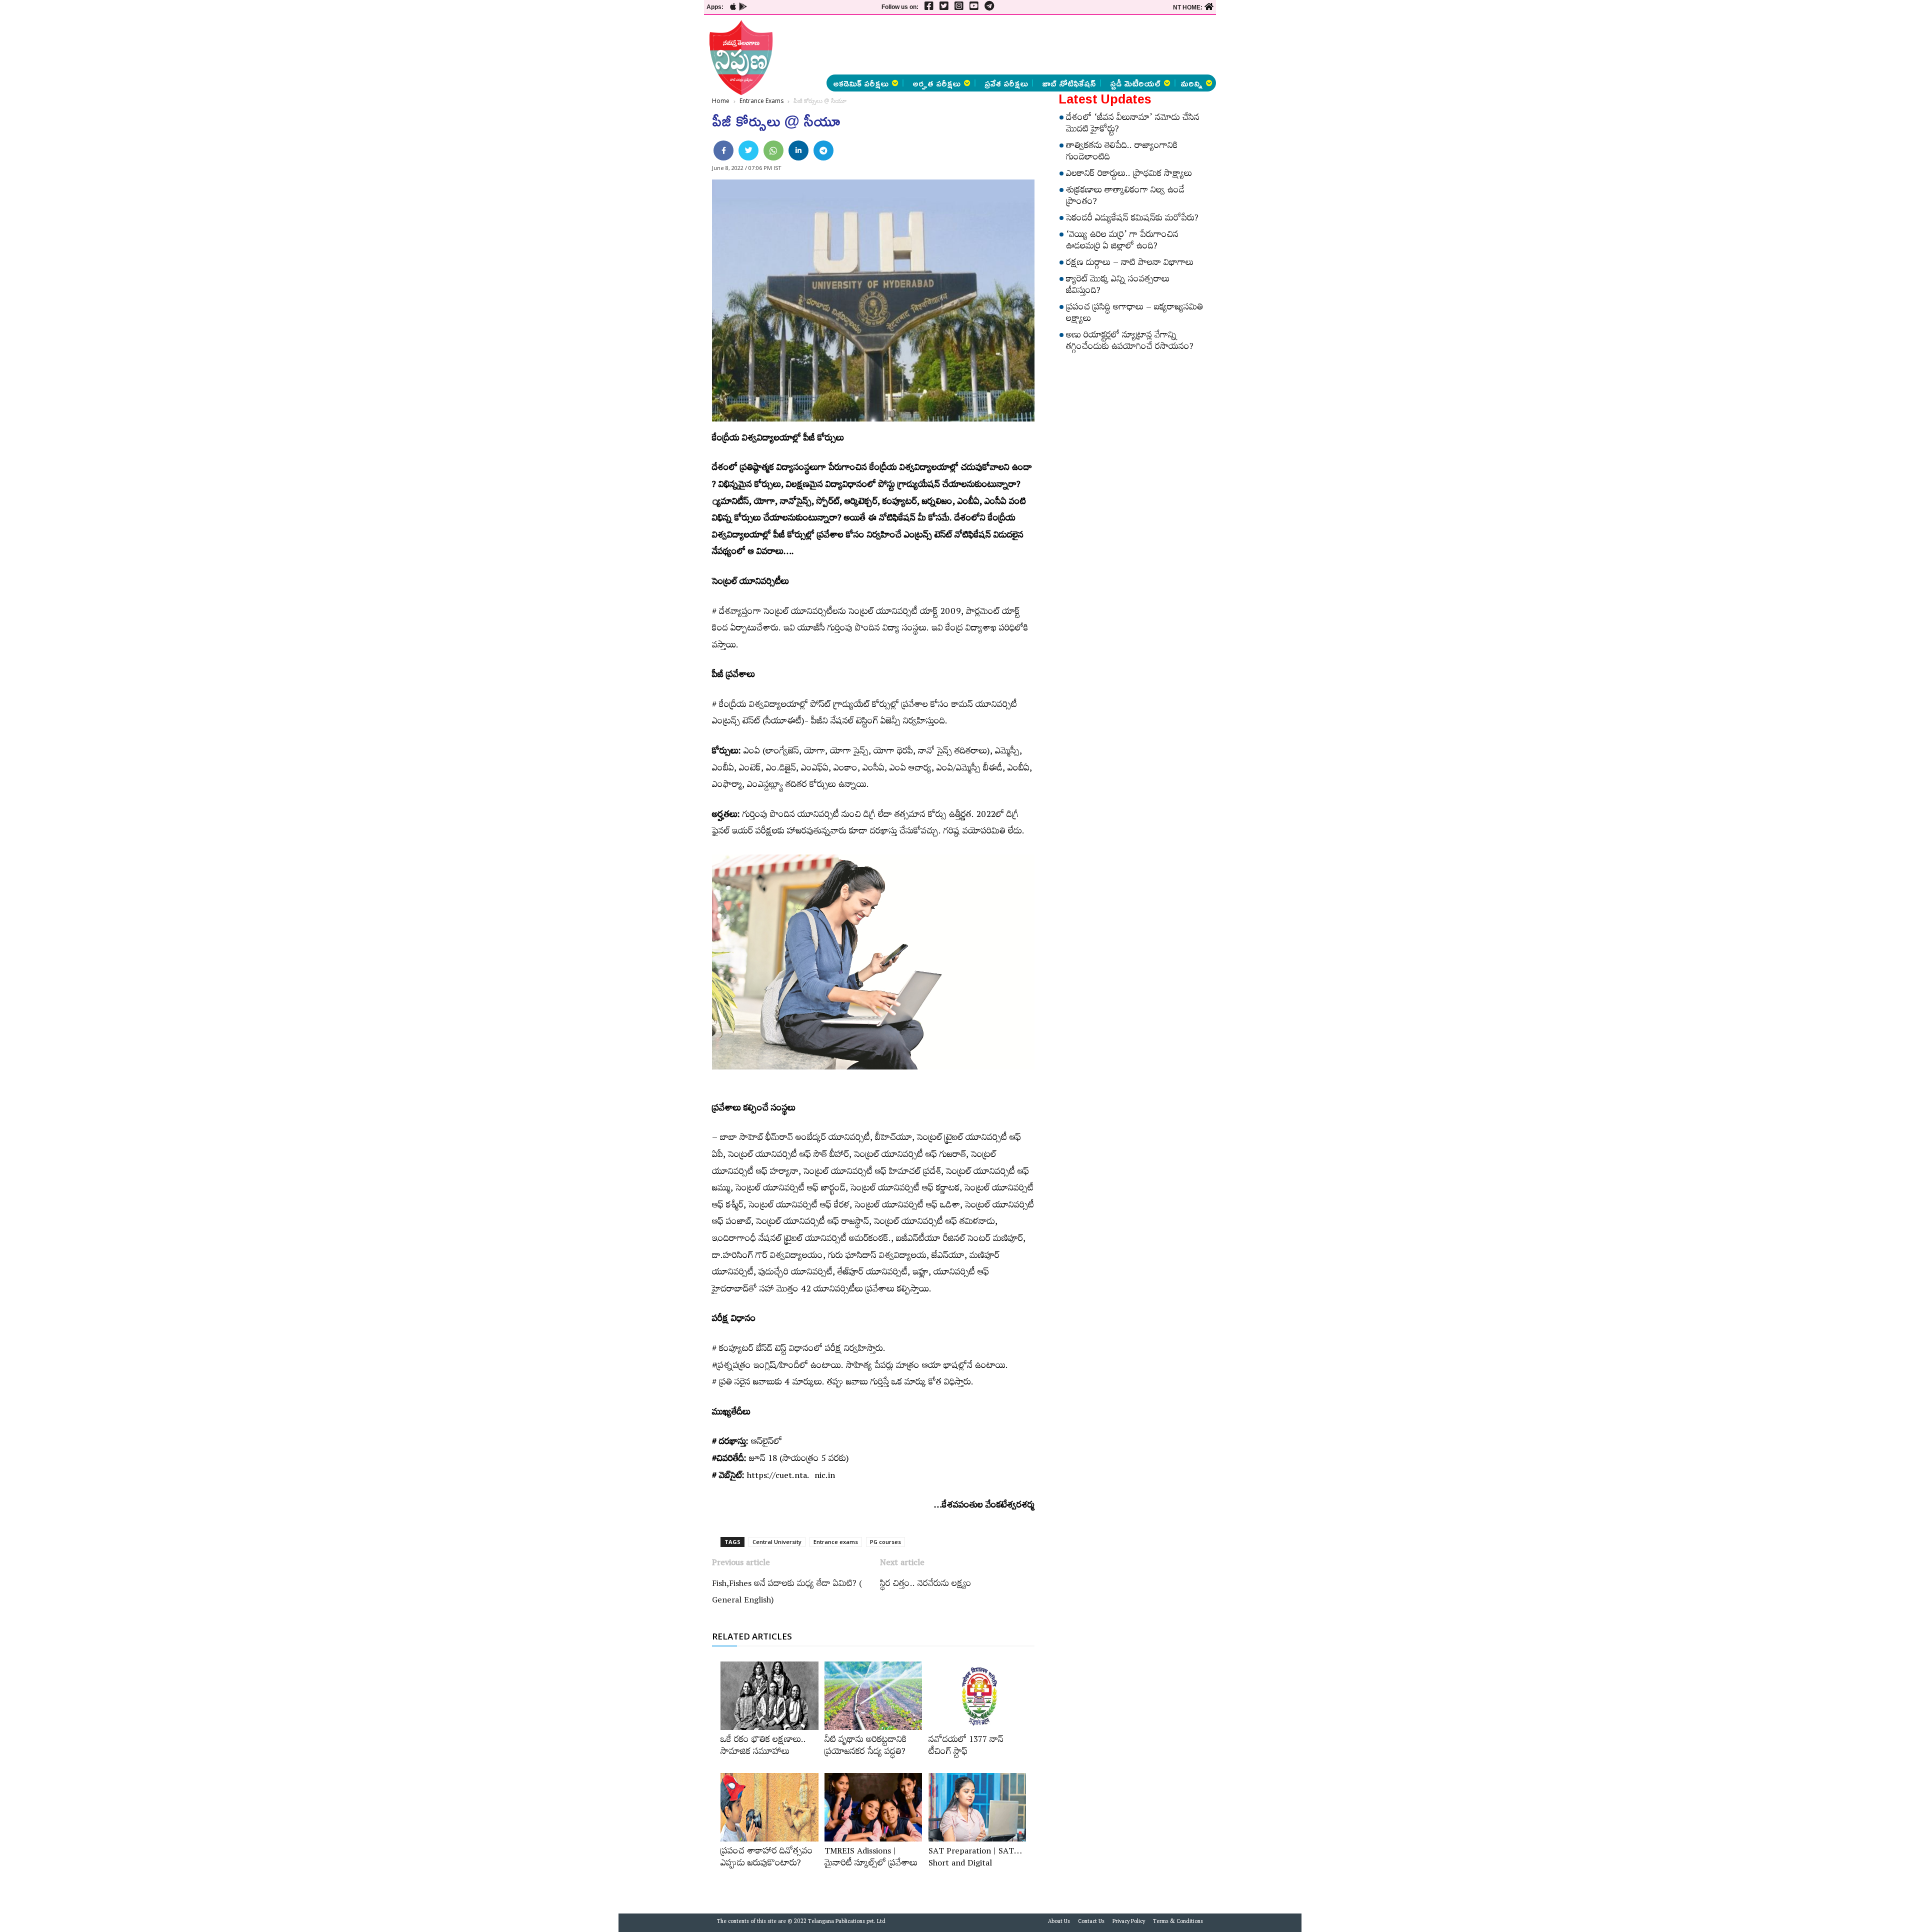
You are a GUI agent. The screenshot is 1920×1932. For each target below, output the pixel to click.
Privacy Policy (1129, 1922)
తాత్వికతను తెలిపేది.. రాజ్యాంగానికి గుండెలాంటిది (1122, 153)
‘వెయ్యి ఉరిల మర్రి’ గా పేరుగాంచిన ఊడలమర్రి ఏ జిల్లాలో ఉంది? (1122, 242)
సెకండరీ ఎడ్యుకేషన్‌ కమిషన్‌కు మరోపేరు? (1132, 219)
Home (721, 101)
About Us (1059, 1922)
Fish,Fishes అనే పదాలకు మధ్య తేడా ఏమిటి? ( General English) (787, 1593)
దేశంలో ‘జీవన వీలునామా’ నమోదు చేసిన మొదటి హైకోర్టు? (1133, 125)
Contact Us (1091, 1922)
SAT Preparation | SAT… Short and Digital (975, 1858)
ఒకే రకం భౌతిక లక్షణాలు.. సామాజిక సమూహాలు (763, 1747)
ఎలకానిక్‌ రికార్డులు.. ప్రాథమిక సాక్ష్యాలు (1129, 175)
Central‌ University (777, 1542)
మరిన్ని (1191, 83)
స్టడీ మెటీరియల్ (1135, 83)
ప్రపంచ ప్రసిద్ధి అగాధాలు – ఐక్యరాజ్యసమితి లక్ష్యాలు (1134, 314)
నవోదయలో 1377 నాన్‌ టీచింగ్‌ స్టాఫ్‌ (966, 1747)
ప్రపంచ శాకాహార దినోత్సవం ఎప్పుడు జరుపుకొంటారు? (767, 1858)
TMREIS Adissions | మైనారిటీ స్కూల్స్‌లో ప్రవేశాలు (871, 1858)
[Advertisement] (641, 150)
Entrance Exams (761, 101)
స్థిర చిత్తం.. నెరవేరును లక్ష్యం (926, 1585)
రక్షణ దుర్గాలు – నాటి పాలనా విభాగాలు (1130, 264)
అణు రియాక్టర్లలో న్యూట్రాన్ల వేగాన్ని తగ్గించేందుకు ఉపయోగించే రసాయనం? (1130, 342)
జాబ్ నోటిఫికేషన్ (1069, 83)
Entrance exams (836, 1542)
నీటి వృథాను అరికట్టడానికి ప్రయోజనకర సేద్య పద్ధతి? (866, 1747)
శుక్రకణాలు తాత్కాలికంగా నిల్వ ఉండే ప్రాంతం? (1125, 197)
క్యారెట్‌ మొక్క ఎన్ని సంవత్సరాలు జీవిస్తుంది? (1118, 286)
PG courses (885, 1542)
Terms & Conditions (1178, 1922)
